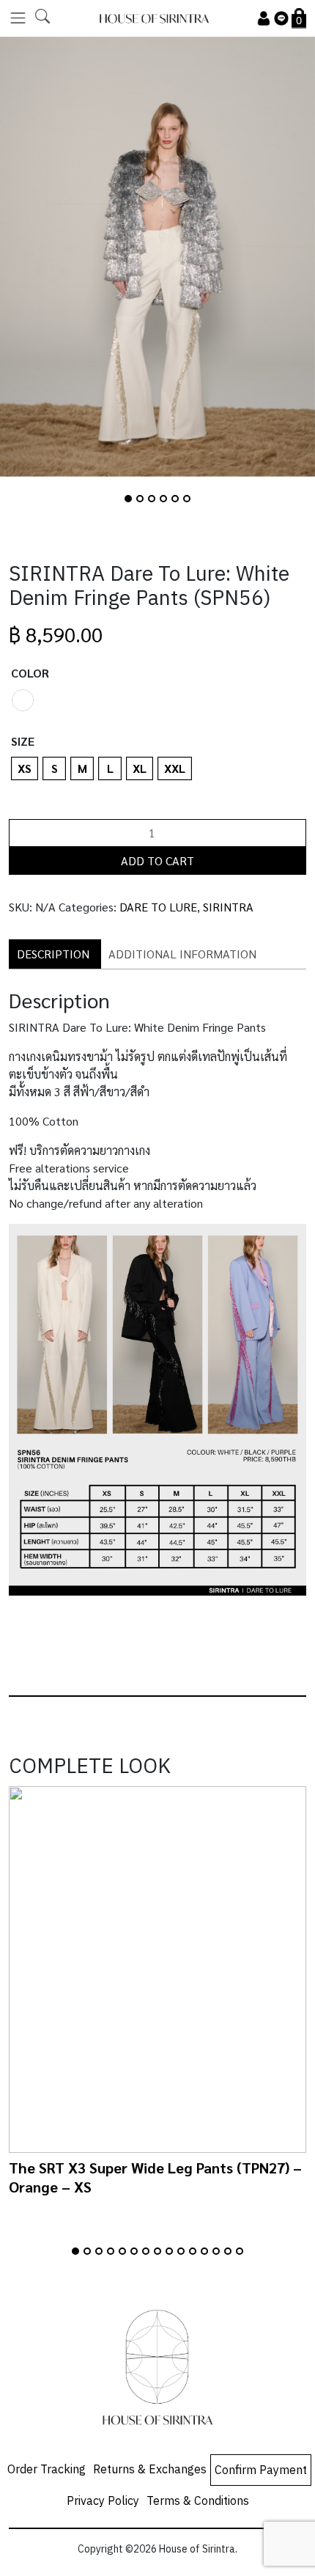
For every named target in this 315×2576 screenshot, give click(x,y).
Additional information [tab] (182, 954)
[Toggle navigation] (18, 18)
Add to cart (157, 860)
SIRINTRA (228, 907)
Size (23, 741)
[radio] (23, 700)
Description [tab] (53, 954)
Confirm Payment (261, 2471)
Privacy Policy (103, 2502)
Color (30, 673)
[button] (128, 499)
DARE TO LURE (158, 907)
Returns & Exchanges (150, 2470)
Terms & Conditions (198, 2502)
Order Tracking (47, 2470)
